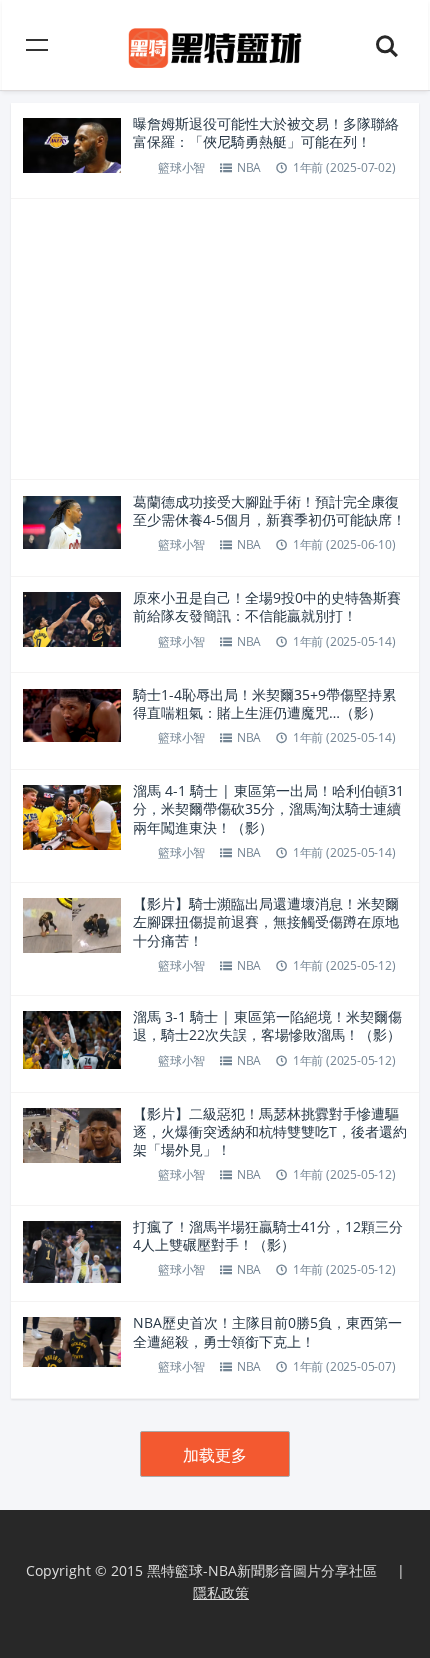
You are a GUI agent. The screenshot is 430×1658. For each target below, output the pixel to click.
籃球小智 (181, 167)
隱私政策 (221, 1592)
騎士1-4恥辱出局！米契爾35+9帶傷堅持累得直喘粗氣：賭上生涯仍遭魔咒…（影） (264, 703)
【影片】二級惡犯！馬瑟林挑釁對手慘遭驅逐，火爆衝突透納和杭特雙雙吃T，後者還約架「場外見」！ (270, 1131)
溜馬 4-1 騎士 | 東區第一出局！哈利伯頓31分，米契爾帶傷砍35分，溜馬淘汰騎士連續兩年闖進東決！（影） (268, 808)
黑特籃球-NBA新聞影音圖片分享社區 (262, 1570)
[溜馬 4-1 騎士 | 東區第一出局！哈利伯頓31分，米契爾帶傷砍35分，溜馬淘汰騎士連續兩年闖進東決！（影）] (72, 815)
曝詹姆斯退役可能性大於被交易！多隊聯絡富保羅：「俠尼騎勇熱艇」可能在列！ (266, 132)
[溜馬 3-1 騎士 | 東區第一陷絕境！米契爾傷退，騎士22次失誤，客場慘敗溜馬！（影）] (72, 1038)
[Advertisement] (215, 339)
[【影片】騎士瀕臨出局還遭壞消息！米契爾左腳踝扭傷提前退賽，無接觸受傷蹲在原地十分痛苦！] (72, 923)
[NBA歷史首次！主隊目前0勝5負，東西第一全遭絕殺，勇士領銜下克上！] (72, 1340)
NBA (249, 167)
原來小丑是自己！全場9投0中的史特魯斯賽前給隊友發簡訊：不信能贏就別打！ (267, 606)
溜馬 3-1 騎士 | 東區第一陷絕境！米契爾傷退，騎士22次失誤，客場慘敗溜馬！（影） (267, 1025)
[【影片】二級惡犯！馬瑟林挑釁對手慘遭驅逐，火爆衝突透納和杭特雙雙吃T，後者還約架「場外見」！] (72, 1133)
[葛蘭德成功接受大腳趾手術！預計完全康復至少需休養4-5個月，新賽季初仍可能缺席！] (72, 520)
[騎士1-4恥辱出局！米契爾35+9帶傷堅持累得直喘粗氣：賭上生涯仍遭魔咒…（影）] (72, 713)
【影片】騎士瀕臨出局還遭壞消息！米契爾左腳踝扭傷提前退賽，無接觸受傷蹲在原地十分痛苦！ (266, 921)
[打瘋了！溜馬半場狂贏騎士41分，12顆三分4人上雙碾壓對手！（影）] (72, 1250)
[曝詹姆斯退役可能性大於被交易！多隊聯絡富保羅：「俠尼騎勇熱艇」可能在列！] (72, 143)
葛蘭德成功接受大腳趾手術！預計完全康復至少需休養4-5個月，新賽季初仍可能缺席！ (269, 510)
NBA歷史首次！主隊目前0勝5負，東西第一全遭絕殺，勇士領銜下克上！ (267, 1331)
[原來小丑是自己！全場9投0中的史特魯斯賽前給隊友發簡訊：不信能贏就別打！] (72, 617)
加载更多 (215, 1455)
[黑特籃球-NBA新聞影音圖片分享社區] (215, 44)
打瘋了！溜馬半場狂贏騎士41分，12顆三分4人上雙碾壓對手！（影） (268, 1235)
